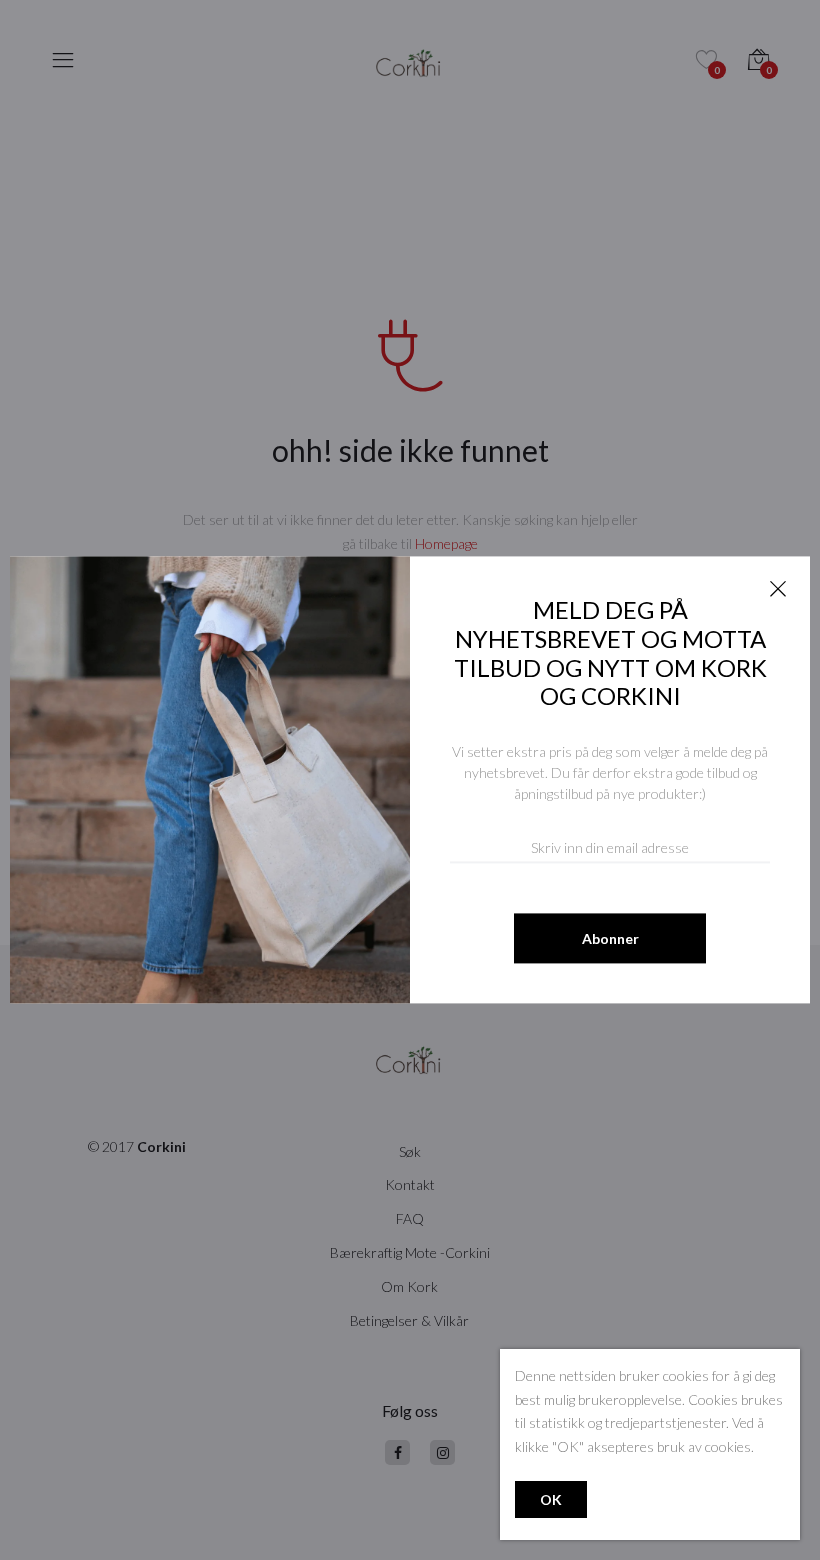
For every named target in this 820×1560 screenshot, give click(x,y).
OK (551, 1499)
